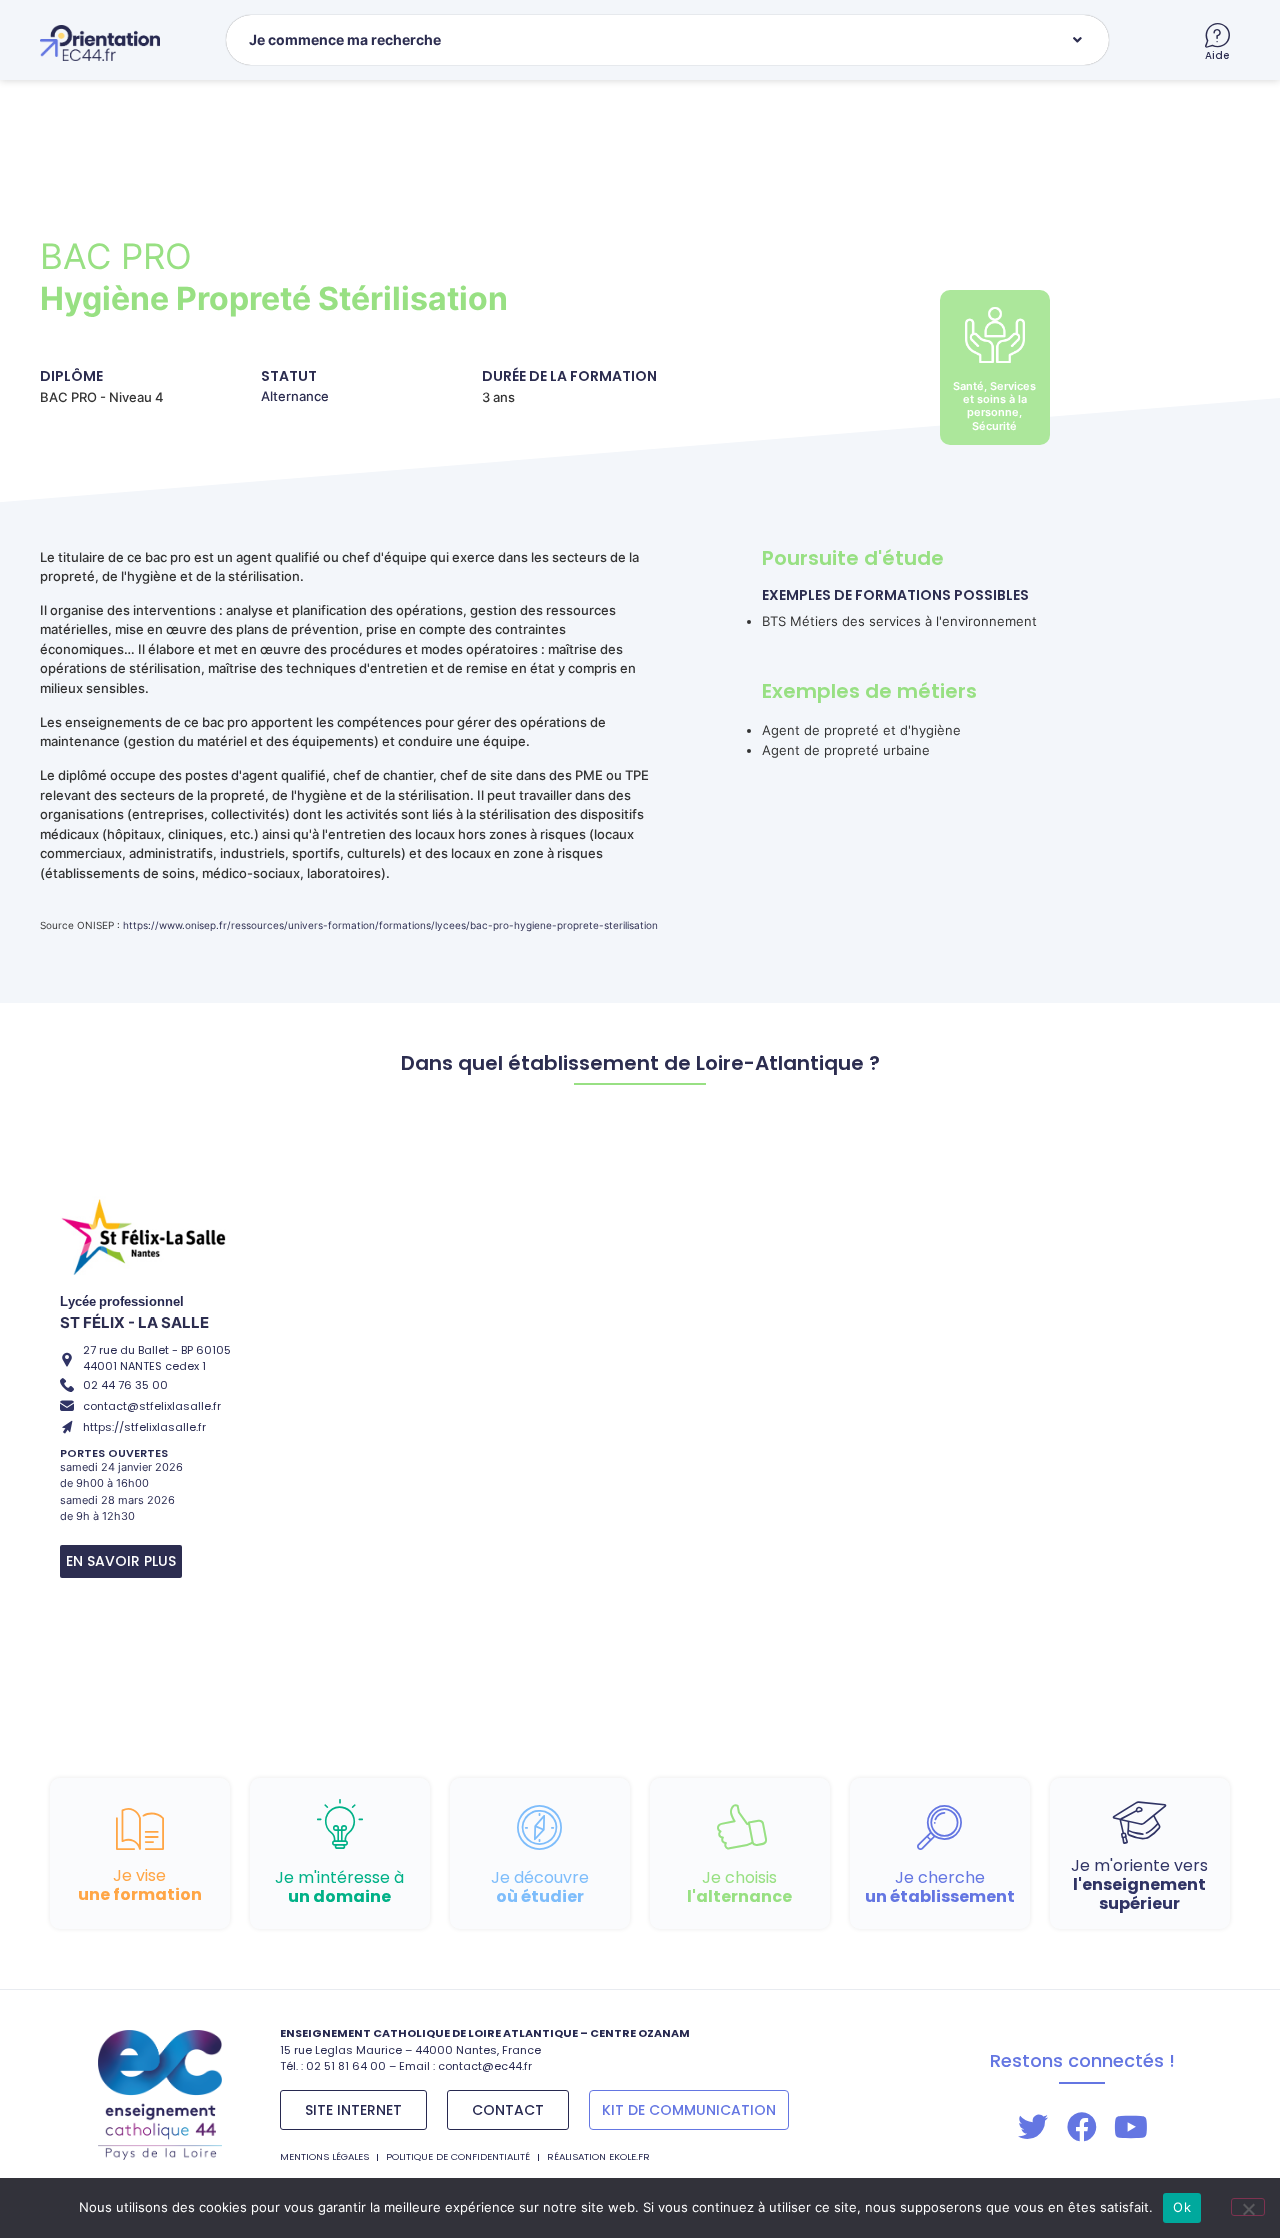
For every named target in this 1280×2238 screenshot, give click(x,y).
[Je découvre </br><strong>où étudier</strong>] (539, 1827)
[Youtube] (1131, 2127)
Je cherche (940, 1887)
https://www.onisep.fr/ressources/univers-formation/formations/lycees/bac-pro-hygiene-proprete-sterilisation (390, 925)
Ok (1182, 2207)
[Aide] (1217, 35)
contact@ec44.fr (485, 2066)
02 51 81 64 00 (346, 2066)
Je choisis (739, 1887)
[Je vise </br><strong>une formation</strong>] (140, 1829)
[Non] (1248, 2207)
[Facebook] (1082, 2127)
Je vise (140, 1885)
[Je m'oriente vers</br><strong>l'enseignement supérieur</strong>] (1139, 1820)
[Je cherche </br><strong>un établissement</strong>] (939, 1827)
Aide (1217, 55)
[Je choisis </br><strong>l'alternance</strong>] (739, 1827)
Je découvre (540, 1887)
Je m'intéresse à (339, 1887)
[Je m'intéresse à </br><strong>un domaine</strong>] (340, 1825)
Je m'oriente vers (1139, 1884)
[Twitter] (1033, 2127)
